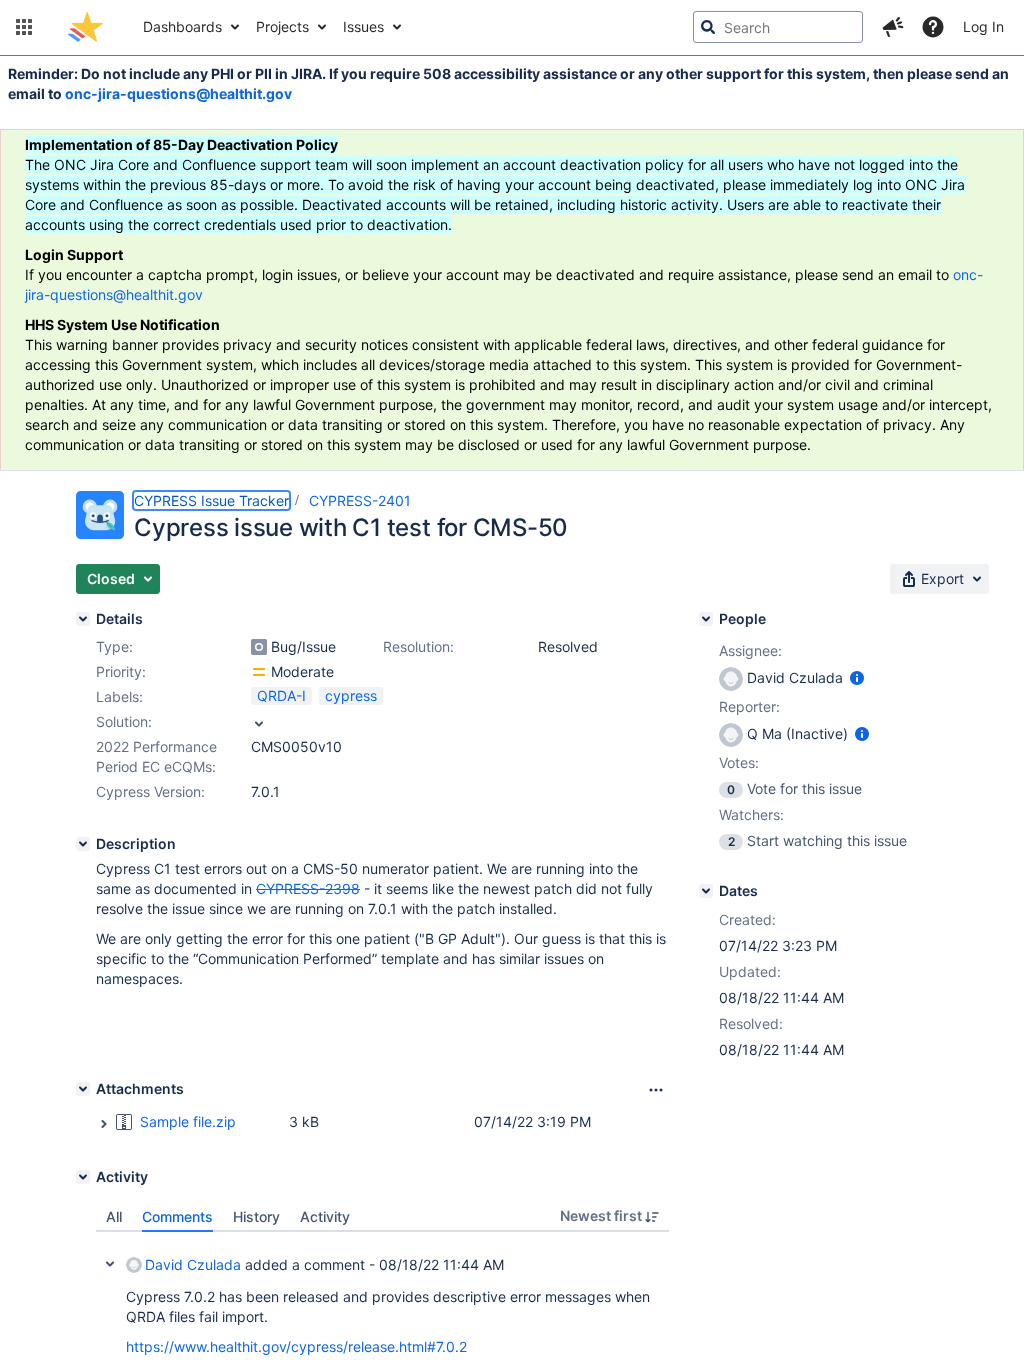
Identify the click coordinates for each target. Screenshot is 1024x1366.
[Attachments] (83, 1089)
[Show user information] (857, 677)
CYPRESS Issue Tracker (211, 500)
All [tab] (114, 1216)
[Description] (83, 844)
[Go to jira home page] (85, 27)
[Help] (933, 27)
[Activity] (83, 1177)
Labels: (119, 696)
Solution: (124, 721)
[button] (24, 27)
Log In (983, 26)
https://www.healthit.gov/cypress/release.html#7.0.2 (296, 1346)
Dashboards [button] (182, 26)
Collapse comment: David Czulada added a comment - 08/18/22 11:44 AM (110, 1264)
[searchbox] (778, 27)
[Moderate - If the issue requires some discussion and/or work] (259, 672)
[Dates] (706, 891)
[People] (706, 619)
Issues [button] (363, 26)
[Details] (83, 619)
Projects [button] (282, 26)
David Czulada (193, 1264)
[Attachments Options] (656, 1090)
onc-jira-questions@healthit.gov (178, 93)
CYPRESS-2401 (360, 500)
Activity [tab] (325, 1216)
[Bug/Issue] (259, 647)
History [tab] (256, 1216)
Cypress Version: (150, 791)
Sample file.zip (188, 1121)
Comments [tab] (177, 1216)
